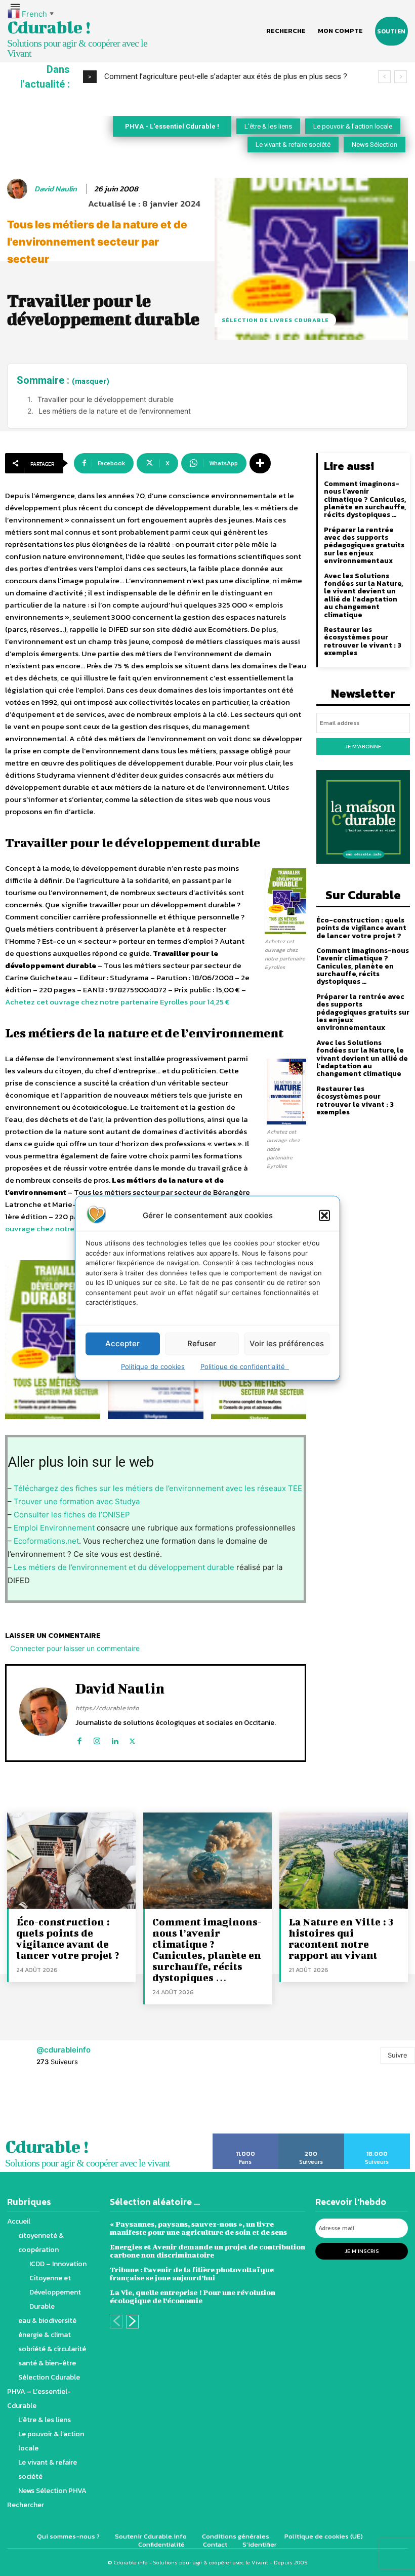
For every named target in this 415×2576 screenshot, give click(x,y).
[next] (401, 77)
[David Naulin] (19, 189)
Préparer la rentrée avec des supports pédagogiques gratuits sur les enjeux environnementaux (364, 546)
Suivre (398, 2055)
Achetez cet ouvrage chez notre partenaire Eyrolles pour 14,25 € (117, 1002)
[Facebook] (79, 1739)
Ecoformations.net (46, 1541)
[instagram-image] (26, 2105)
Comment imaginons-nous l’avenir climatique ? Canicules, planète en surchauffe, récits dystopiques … (365, 499)
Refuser (202, 1343)
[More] (260, 463)
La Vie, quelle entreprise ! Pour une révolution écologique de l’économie (193, 2296)
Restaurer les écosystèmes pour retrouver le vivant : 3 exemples (363, 641)
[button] (324, 1215)
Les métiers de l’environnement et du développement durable (123, 1567)
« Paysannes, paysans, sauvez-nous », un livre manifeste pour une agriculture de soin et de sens (198, 2228)
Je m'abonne (363, 746)
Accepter (122, 1343)
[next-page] (132, 2322)
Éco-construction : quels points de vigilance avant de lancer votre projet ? (361, 928)
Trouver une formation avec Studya (77, 1501)
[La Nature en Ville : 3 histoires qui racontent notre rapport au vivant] (344, 1861)
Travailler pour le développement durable (106, 399)
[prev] (384, 77)
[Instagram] (97, 1739)
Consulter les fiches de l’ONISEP (72, 1515)
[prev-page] (116, 2322)
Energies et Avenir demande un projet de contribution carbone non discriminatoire (207, 2251)
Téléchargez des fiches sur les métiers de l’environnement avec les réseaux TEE (158, 1488)
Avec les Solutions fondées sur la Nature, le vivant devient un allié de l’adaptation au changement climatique (363, 595)
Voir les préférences (287, 1343)
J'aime (246, 2137)
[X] (132, 1739)
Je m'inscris (362, 2251)
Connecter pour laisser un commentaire (75, 1648)
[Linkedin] (115, 1739)
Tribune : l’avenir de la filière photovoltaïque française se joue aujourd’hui (192, 2273)
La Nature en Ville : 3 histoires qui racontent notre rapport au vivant (341, 1938)
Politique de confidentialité (245, 1366)
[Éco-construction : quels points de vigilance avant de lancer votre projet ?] (71, 1861)
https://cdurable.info (107, 1708)
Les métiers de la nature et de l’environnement (115, 411)
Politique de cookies (153, 1366)
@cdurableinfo (64, 2050)
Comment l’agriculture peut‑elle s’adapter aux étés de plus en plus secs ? (226, 76)
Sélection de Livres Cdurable (275, 320)
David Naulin (56, 189)
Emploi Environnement (54, 1528)
